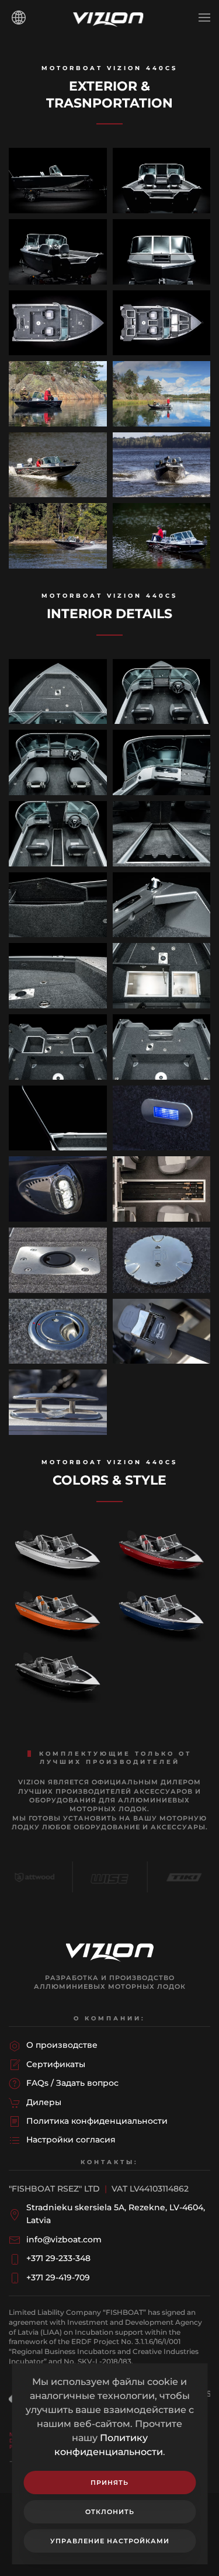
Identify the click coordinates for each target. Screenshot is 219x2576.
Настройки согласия (71, 2140)
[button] (204, 18)
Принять (109, 2483)
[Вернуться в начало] (110, 18)
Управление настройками (110, 2541)
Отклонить (110, 2512)
